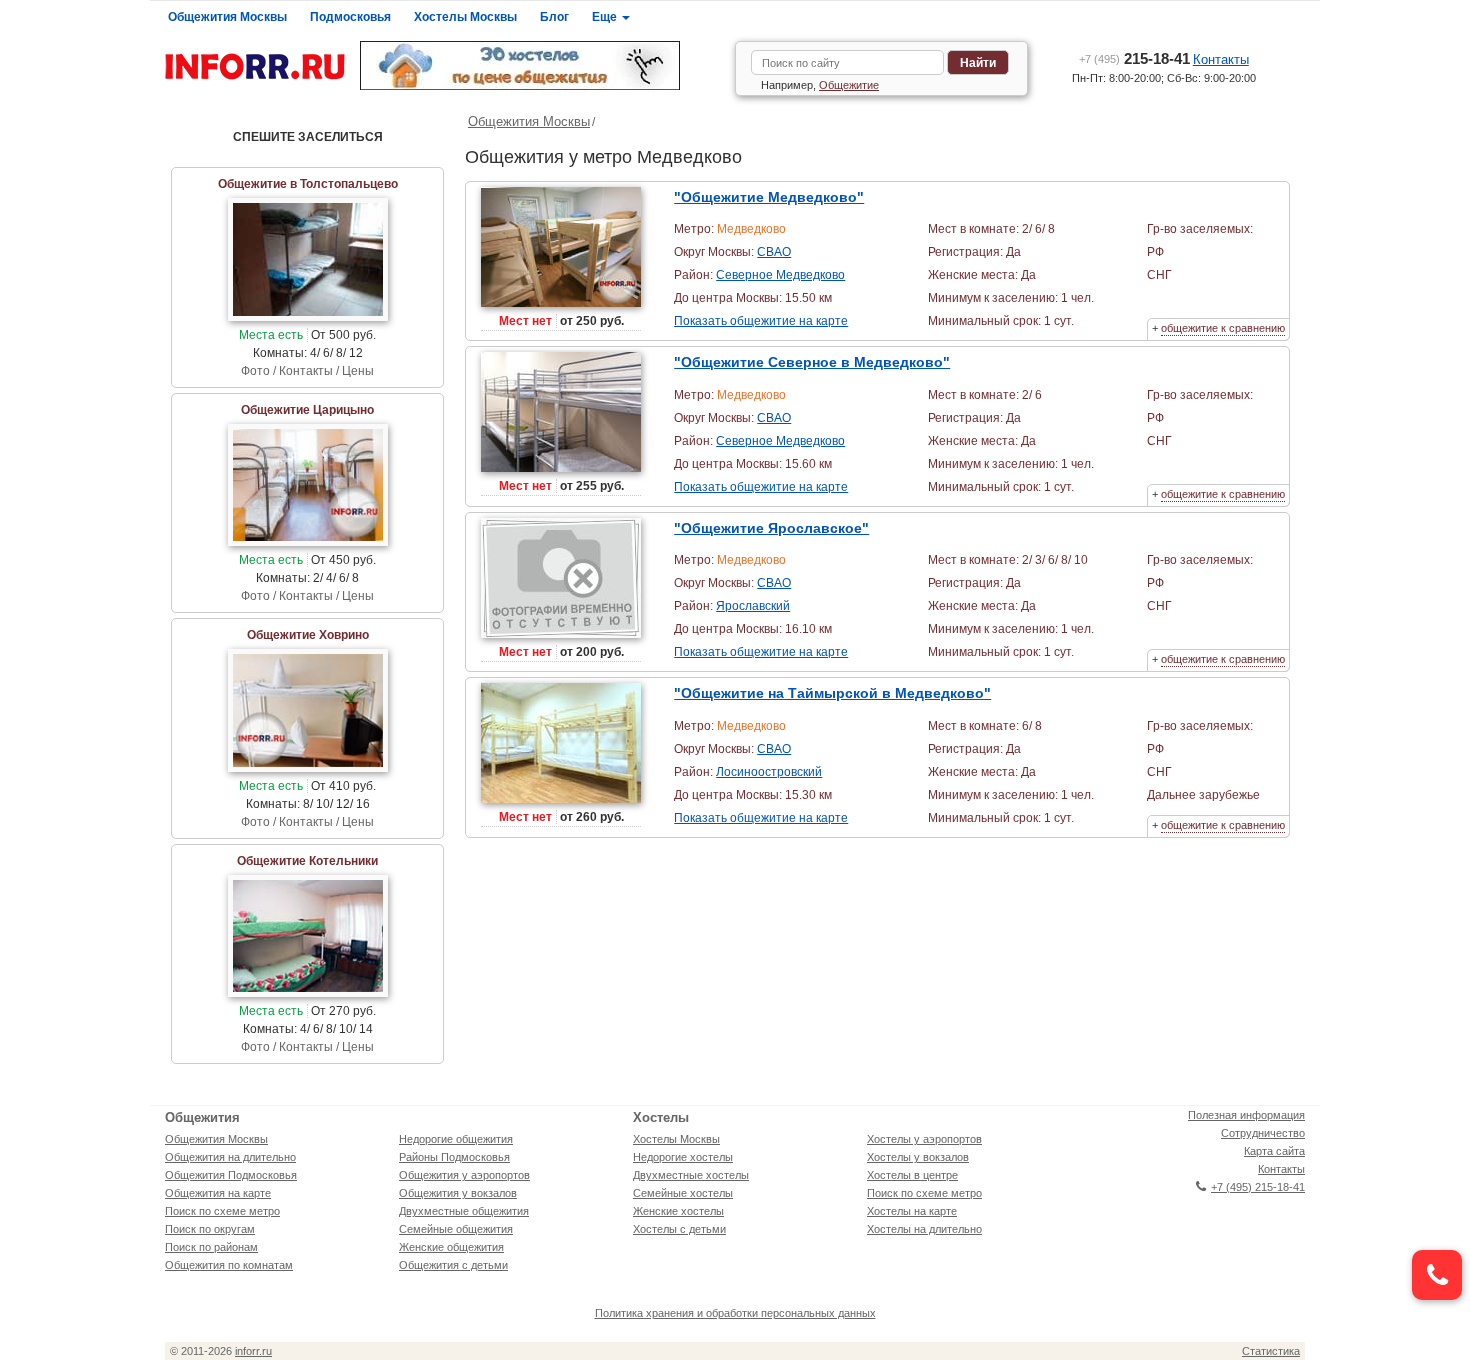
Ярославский (753, 606)
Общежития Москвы (227, 17)
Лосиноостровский (769, 772)
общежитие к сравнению (1223, 328)
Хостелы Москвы (465, 17)
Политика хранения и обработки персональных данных (735, 1313)
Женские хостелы (678, 1211)
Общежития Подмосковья (231, 1175)
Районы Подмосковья (454, 1157)
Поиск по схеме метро (222, 1211)
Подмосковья (350, 17)
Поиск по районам (211, 1247)
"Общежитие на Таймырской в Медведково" (832, 693)
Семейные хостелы (683, 1193)
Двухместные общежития (464, 1211)
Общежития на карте (218, 1193)
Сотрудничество (1263, 1133)
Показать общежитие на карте (761, 321)
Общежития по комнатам (229, 1265)
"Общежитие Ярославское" (771, 528)
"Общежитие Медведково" (769, 197)
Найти (978, 63)
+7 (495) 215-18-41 (1258, 1187)
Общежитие (849, 85)
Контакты (1221, 59)
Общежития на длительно (230, 1157)
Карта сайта (1274, 1151)
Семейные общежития (456, 1229)
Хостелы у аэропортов (924, 1139)
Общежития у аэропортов (464, 1175)
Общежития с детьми (453, 1265)
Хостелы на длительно (924, 1229)
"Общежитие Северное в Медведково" (812, 362)
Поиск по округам (210, 1229)
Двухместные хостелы (691, 1175)
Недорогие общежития (456, 1139)
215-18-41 (1134, 58)
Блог (554, 17)
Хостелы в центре (912, 1175)
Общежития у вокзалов (458, 1193)
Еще (606, 17)
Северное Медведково (780, 275)
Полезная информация (1246, 1115)
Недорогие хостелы (683, 1157)
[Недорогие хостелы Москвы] (540, 65)
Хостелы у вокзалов (918, 1157)
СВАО (774, 252)
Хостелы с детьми (679, 1229)
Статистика (1271, 1351)
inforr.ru (253, 1351)
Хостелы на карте (912, 1211)
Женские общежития (451, 1247)
